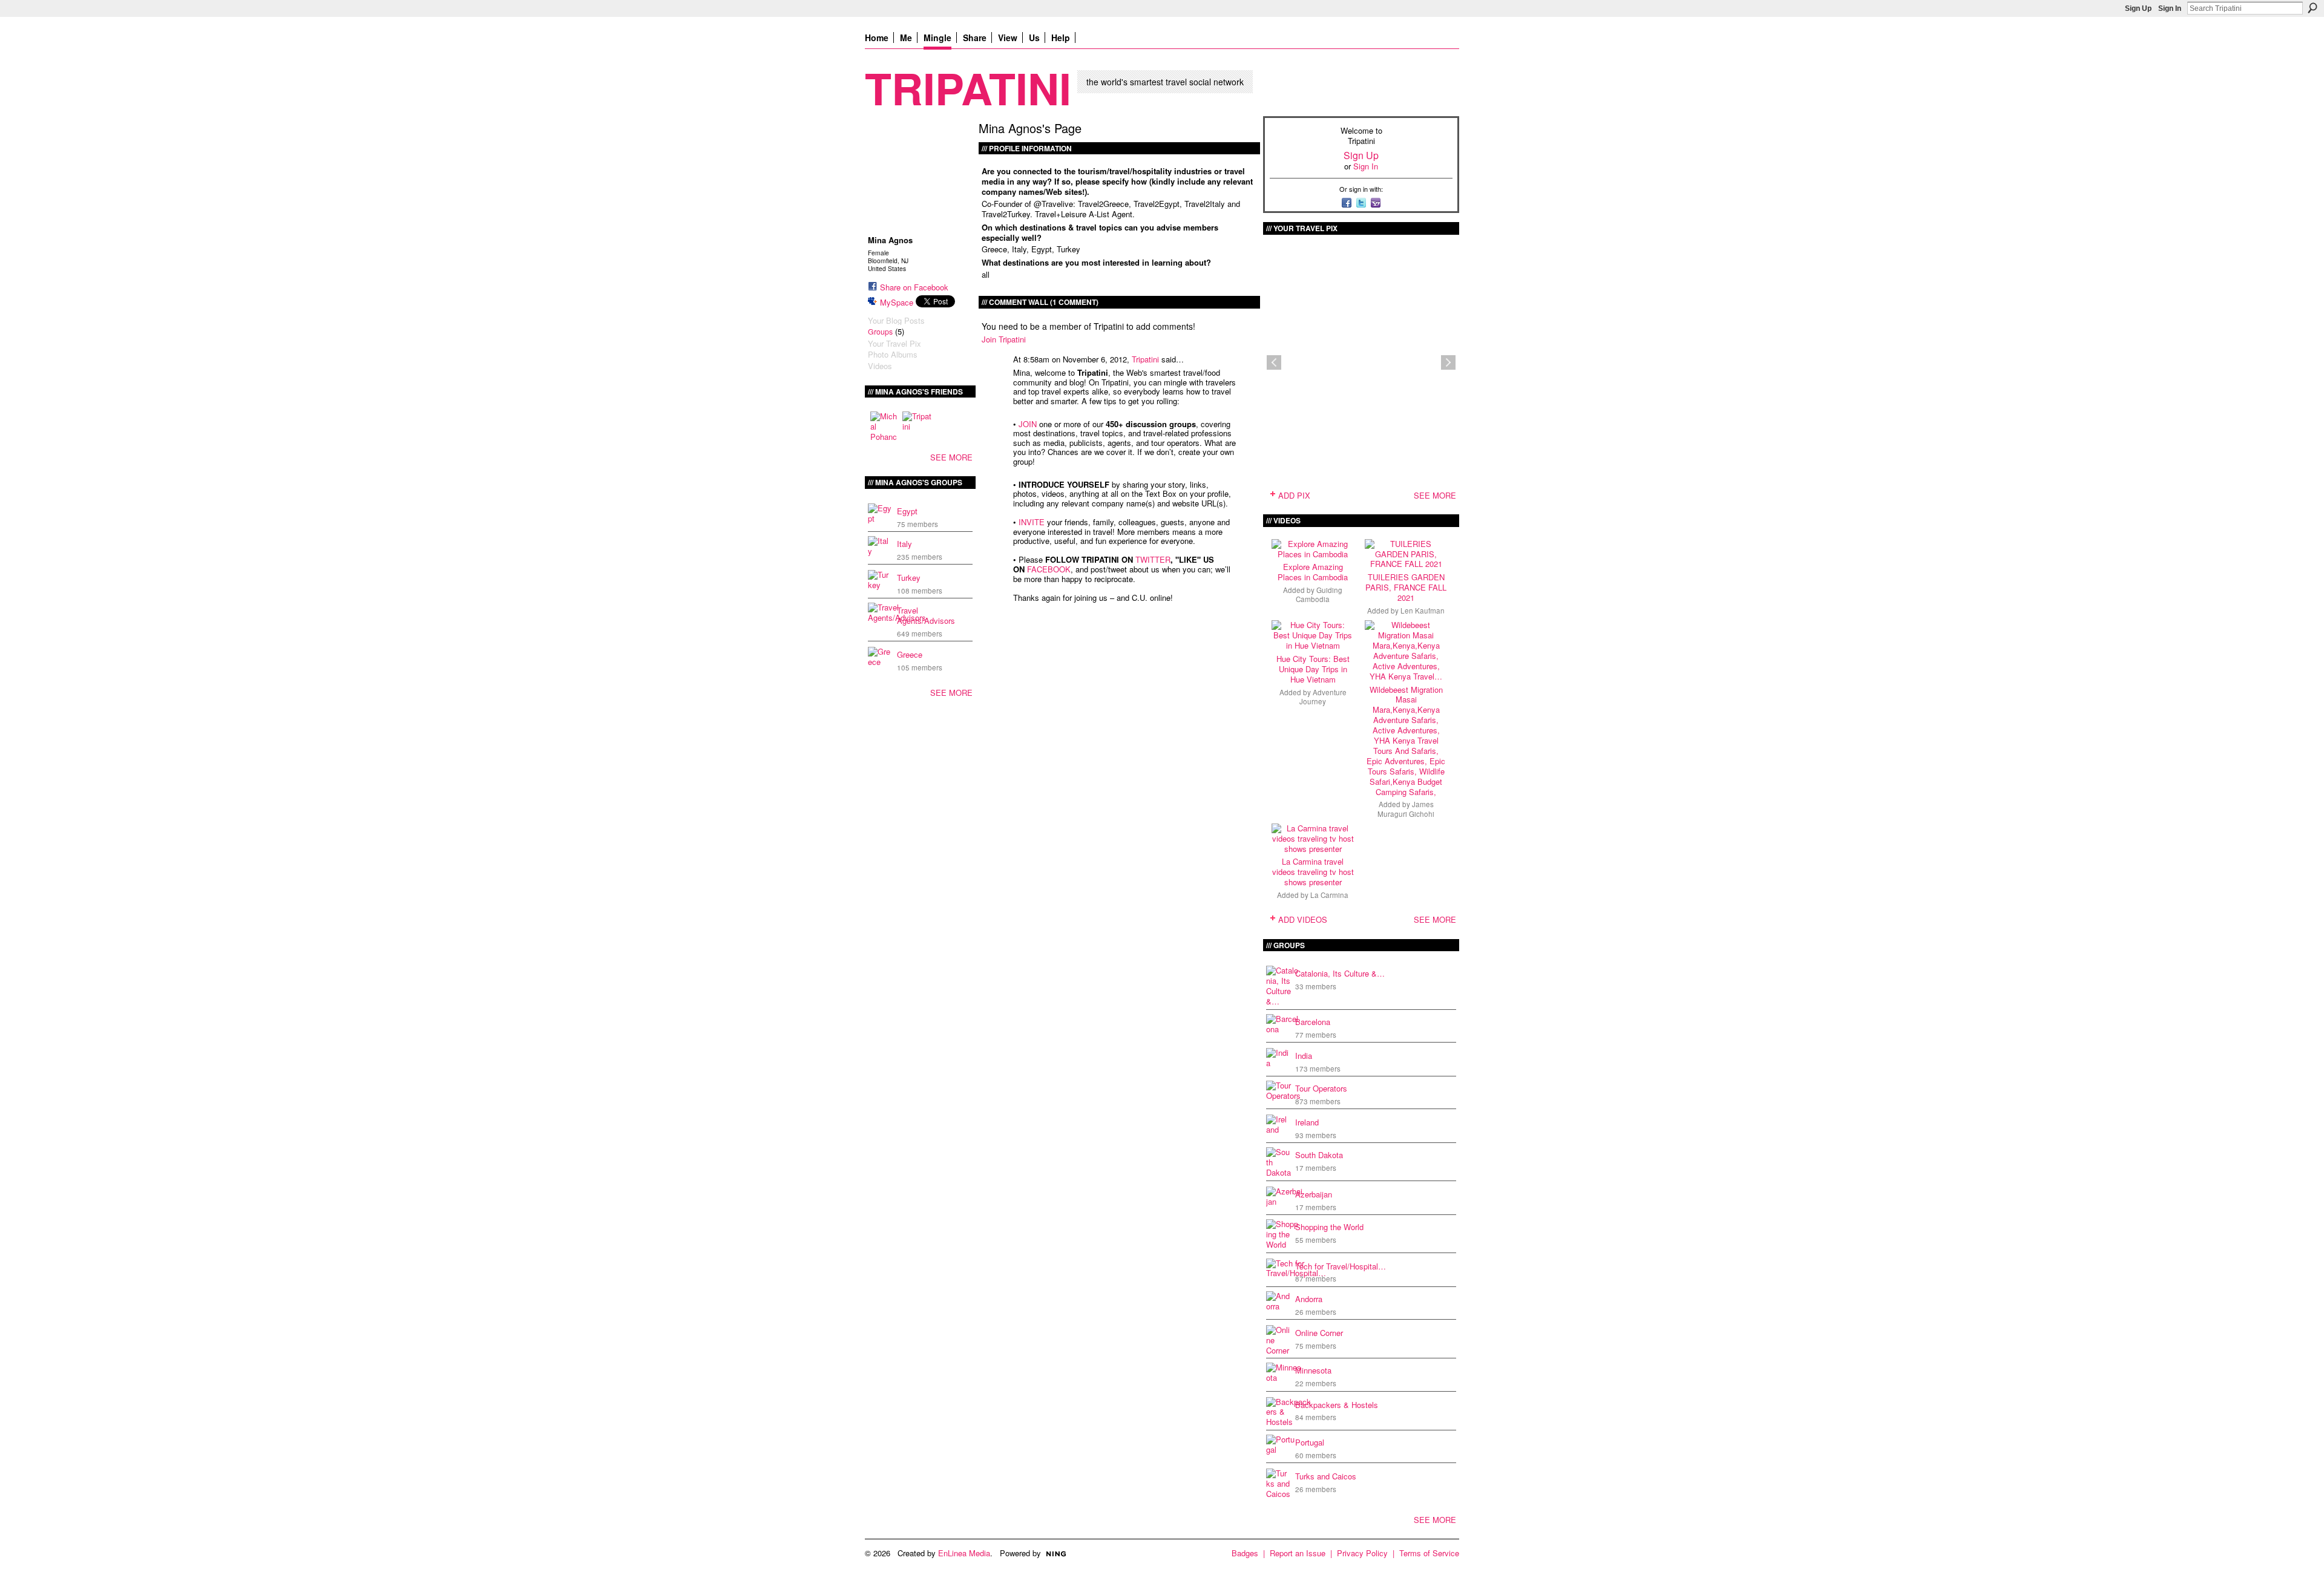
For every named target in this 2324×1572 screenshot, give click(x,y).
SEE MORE (951, 457)
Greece (910, 654)
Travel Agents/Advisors (926, 615)
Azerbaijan (1314, 1194)
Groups (880, 332)
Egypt (907, 511)
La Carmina (1329, 895)
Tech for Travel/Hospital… (1341, 1266)
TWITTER (1153, 559)
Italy (904, 544)
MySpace (897, 302)
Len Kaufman (1423, 611)
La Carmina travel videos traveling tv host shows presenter (1313, 872)
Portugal (1310, 1442)
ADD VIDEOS (1303, 919)
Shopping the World (1329, 1227)
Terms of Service (1429, 1553)
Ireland (1307, 1122)
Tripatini (968, 87)
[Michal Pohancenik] (885, 426)
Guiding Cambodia (1319, 594)
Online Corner (1319, 1333)
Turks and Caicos (1326, 1476)
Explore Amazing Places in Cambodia (1313, 572)
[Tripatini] (917, 426)
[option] (1361, 362)
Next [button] (1448, 362)
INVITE (1032, 522)
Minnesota (1313, 1370)
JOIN (1028, 424)
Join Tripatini (1004, 339)
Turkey (909, 578)
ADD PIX (1294, 495)
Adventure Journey (1323, 697)
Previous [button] (1274, 362)
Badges (1245, 1553)
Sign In (2170, 8)
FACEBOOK (1049, 569)
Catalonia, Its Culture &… (1340, 973)
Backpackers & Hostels (1337, 1405)
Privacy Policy (1362, 1553)
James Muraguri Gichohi (1406, 809)
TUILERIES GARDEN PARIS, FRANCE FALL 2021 (1406, 587)
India (1304, 1056)
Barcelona (1313, 1022)
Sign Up (2138, 8)
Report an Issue (1298, 1553)
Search (2313, 8)
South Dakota (1319, 1155)
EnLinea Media (964, 1553)
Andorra (1309, 1299)
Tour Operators (1321, 1088)
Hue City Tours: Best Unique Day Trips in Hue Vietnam (1313, 669)
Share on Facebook (914, 287)
